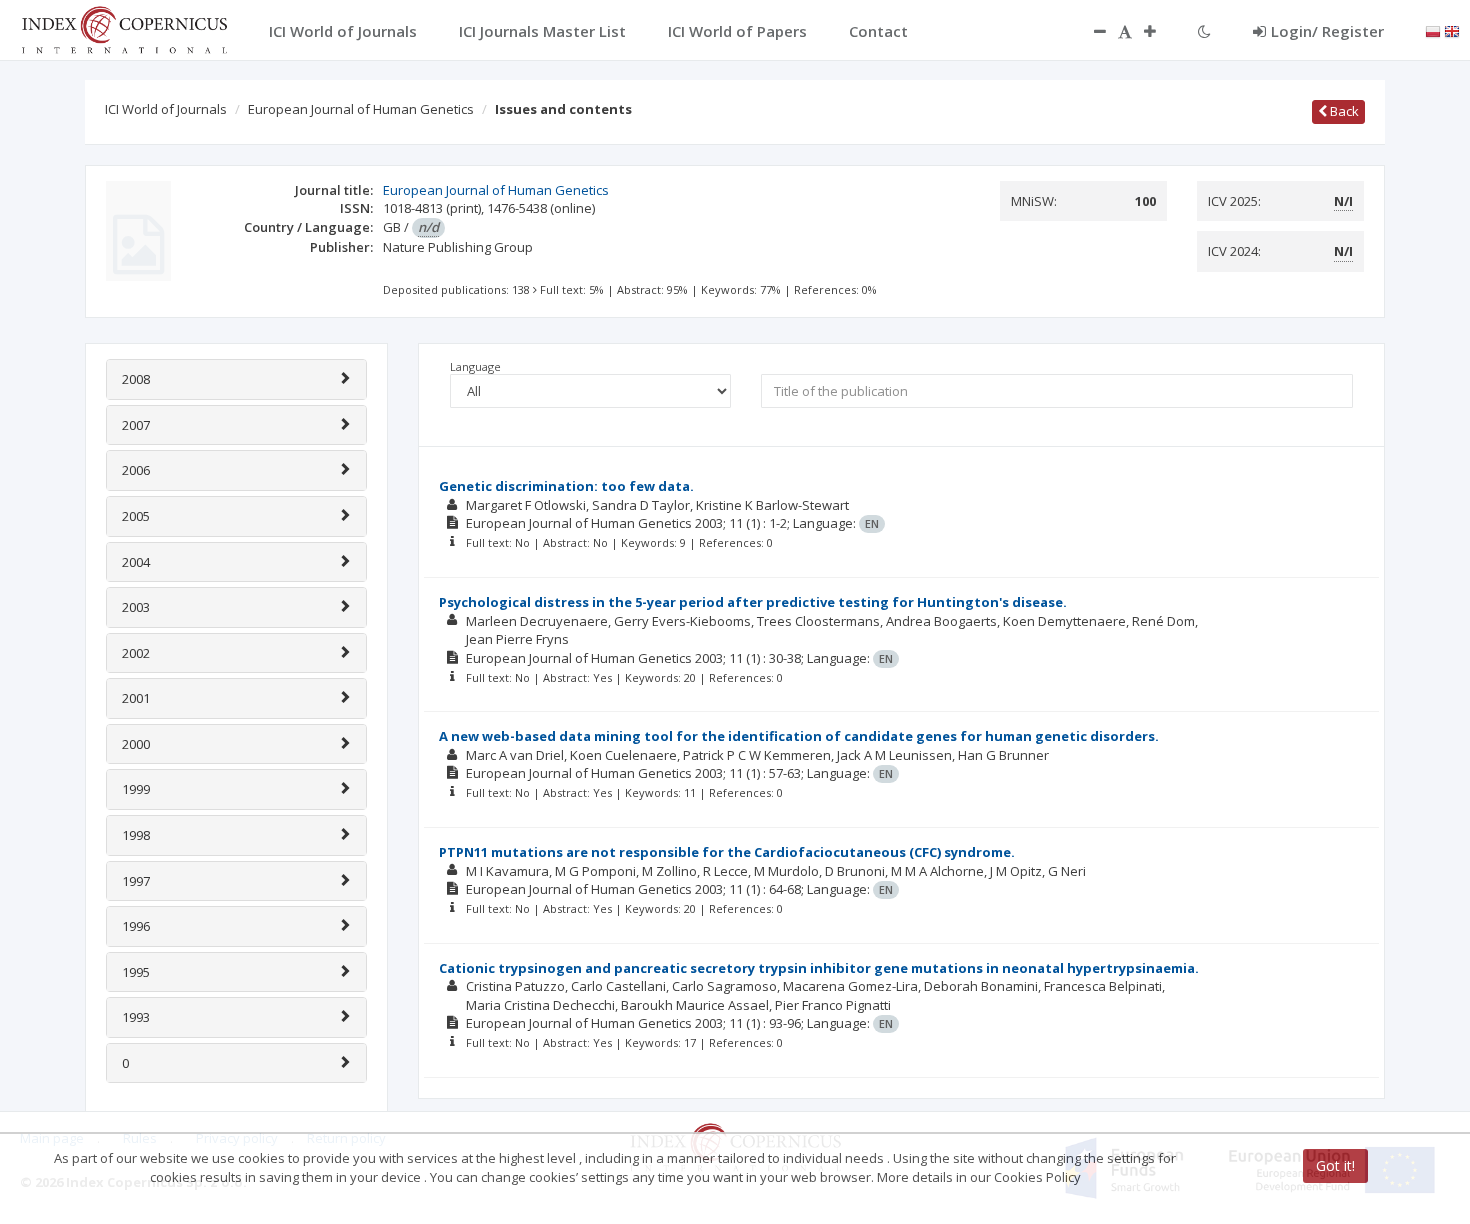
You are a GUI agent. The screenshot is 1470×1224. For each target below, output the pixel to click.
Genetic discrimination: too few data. (566, 486)
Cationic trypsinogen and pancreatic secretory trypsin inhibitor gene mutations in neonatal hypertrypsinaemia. (819, 968)
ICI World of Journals (166, 109)
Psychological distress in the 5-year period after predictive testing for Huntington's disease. (753, 602)
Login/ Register (1327, 31)
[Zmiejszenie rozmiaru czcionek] (1090, 31)
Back (1343, 111)
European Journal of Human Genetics (361, 109)
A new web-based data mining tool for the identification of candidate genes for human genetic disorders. (799, 736)
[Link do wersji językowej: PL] (1433, 30)
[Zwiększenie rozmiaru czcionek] (1160, 31)
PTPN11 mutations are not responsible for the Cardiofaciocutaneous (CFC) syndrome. (727, 852)
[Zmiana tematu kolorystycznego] (1204, 31)
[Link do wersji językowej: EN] (1452, 30)
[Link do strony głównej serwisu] (124, 28)
